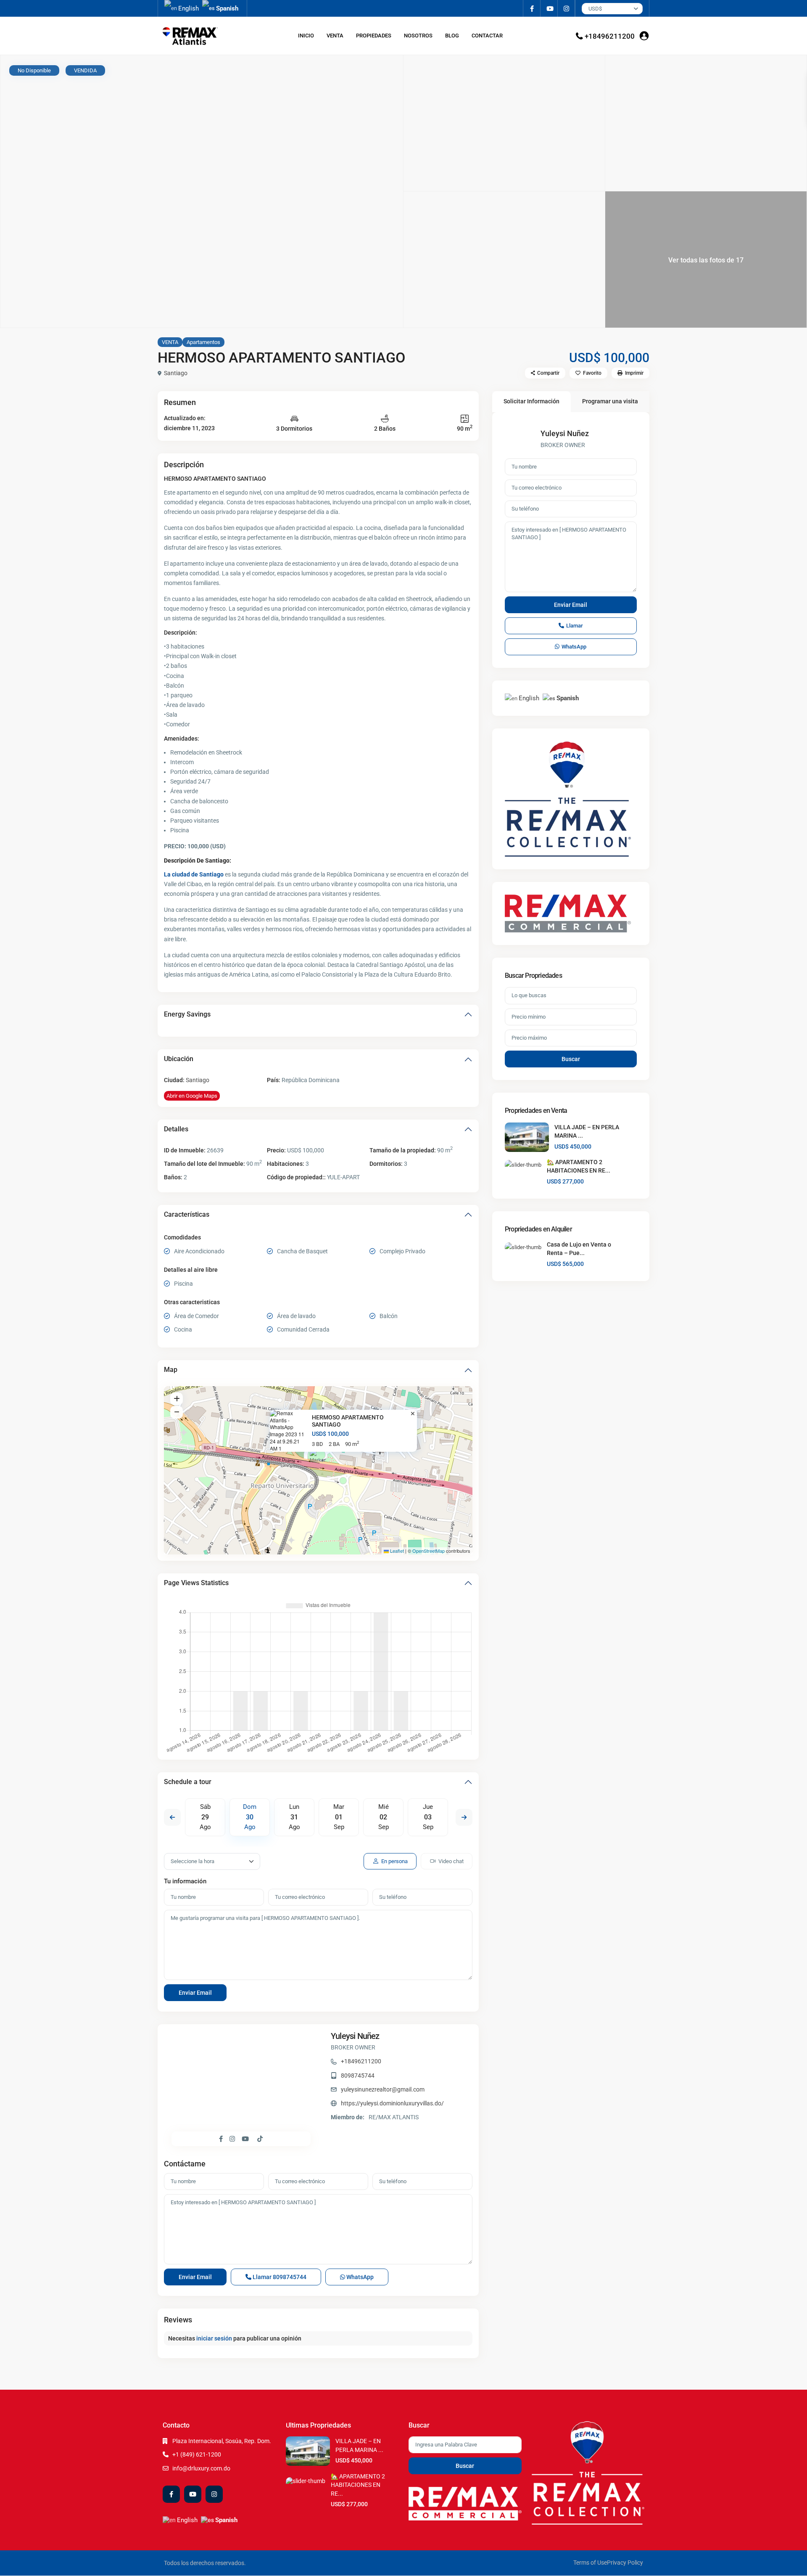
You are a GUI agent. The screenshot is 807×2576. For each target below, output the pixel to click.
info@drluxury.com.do (201, 2468)
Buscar (571, 1059)
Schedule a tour (188, 1782)
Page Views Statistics (196, 1583)
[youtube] (549, 8)
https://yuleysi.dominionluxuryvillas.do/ (392, 2103)
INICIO (306, 36)
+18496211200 (610, 36)
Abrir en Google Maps (192, 1096)
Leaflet (396, 1551)
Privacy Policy (625, 2563)
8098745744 (358, 2076)
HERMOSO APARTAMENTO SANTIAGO (348, 1421)
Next (464, 1817)
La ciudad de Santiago (194, 874)
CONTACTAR (487, 36)
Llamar (279, 2277)
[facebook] (532, 8)
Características (187, 1214)
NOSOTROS (418, 36)
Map (171, 1370)
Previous (172, 1817)
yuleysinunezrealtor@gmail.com (383, 2089)
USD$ (595, 9)
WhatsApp (359, 2277)
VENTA (335, 36)
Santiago (176, 373)
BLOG (452, 36)
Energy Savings (187, 1014)
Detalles (176, 1129)
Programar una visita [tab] (610, 401)
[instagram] (566, 8)
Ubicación (179, 1059)
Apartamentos (203, 342)
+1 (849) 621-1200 (197, 2454)
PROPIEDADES (374, 36)
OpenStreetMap (429, 1551)
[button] (319, 1460)
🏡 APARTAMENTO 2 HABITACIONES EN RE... (358, 2485)
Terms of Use (590, 2563)
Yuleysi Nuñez (355, 2036)
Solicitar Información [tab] (531, 401)
